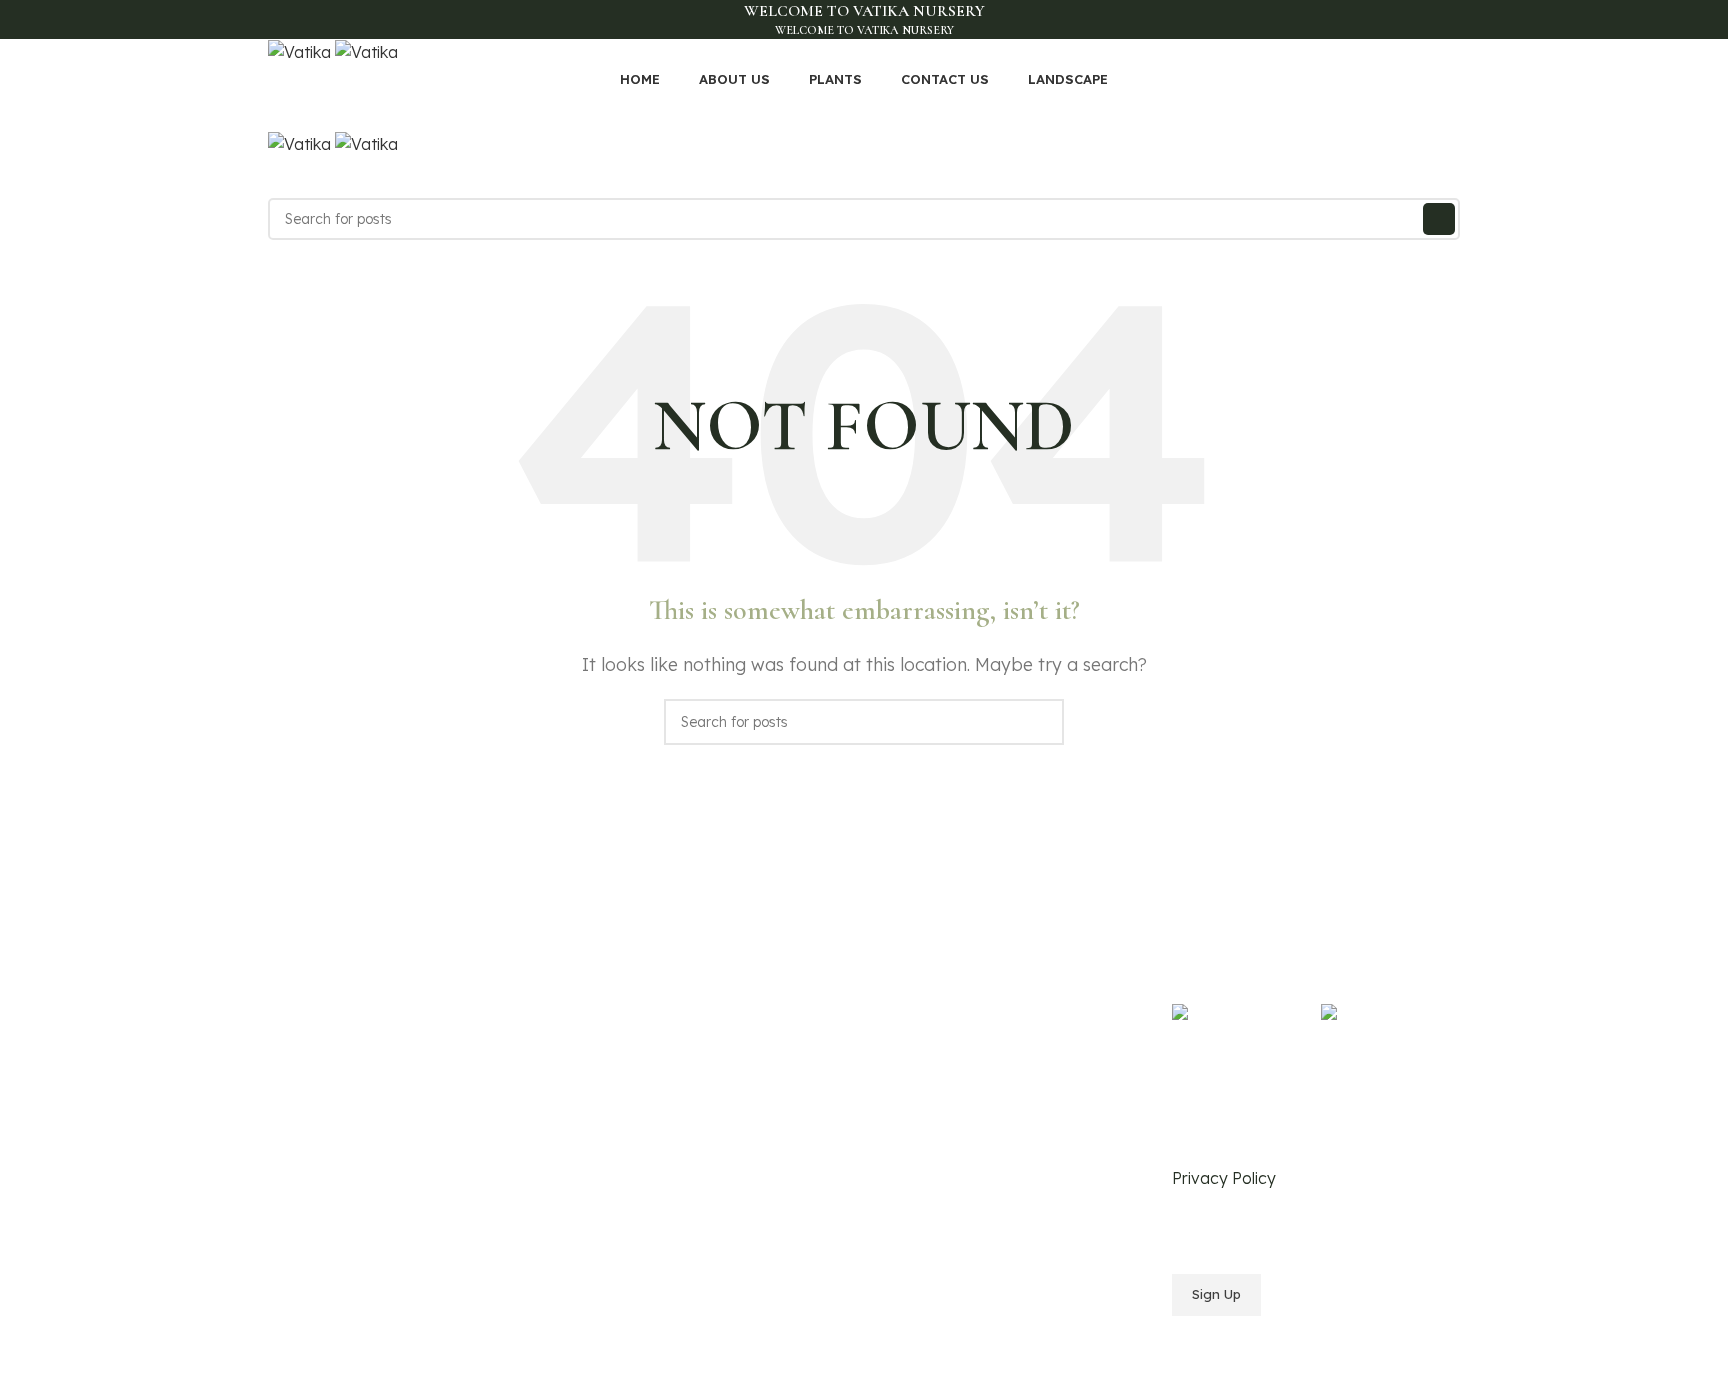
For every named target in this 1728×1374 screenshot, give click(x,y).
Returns (899, 1058)
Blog (591, 1092)
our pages (618, 955)
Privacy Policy (921, 989)
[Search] (1439, 219)
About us (604, 1023)
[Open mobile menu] (864, 111)
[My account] (864, 178)
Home (596, 989)
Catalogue (610, 1058)
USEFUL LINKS (925, 955)
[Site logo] (301, 51)
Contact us (612, 1126)
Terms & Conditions (938, 1023)
